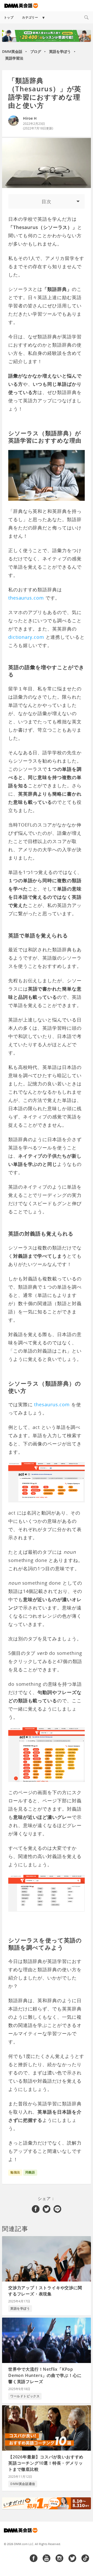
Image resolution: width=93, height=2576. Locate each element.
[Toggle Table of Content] (47, 201)
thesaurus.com (26, 598)
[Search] (86, 17)
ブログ (36, 51)
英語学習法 (14, 58)
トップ (9, 17)
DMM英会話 (12, 51)
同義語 (30, 2172)
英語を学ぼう (60, 51)
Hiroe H (30, 118)
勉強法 (15, 2172)
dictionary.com (26, 637)
